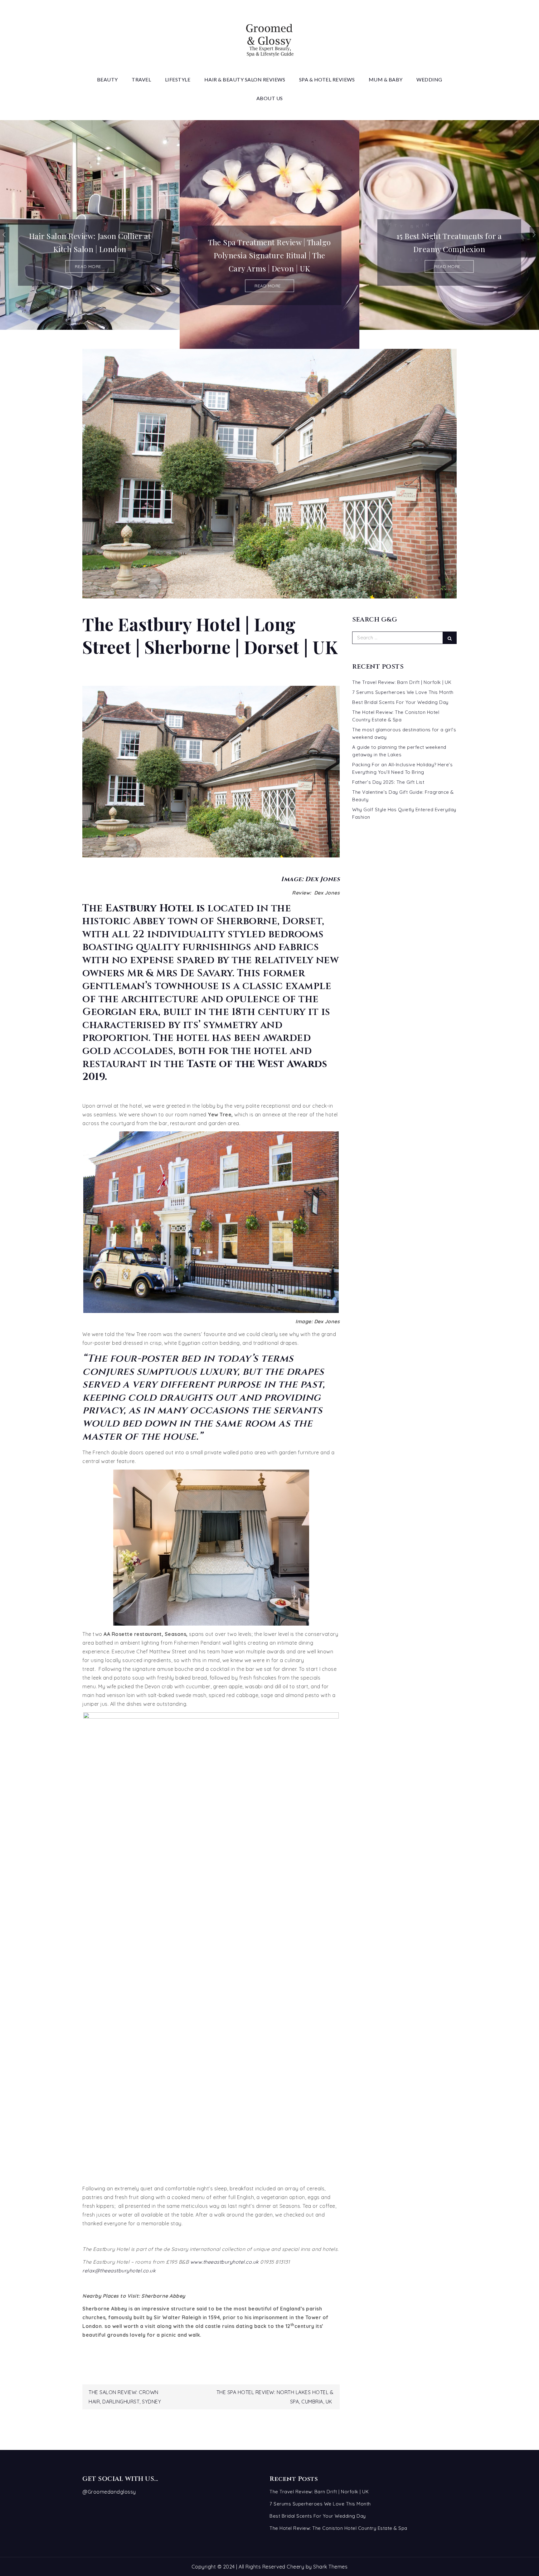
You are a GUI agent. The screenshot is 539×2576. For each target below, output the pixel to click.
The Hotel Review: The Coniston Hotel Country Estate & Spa (338, 2528)
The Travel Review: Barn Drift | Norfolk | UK (402, 682)
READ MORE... (90, 286)
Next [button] (534, 235)
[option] (90, 234)
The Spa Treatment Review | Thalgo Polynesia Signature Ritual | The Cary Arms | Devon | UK (90, 255)
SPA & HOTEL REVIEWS (327, 79)
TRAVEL (141, 79)
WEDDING (429, 79)
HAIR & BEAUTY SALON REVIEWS (245, 79)
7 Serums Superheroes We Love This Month (403, 692)
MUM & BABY (386, 79)
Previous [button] (5, 235)
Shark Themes (330, 2567)
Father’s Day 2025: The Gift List (388, 782)
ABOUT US (270, 98)
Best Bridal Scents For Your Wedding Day (400, 702)
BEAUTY (107, 79)
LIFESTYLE (178, 79)
